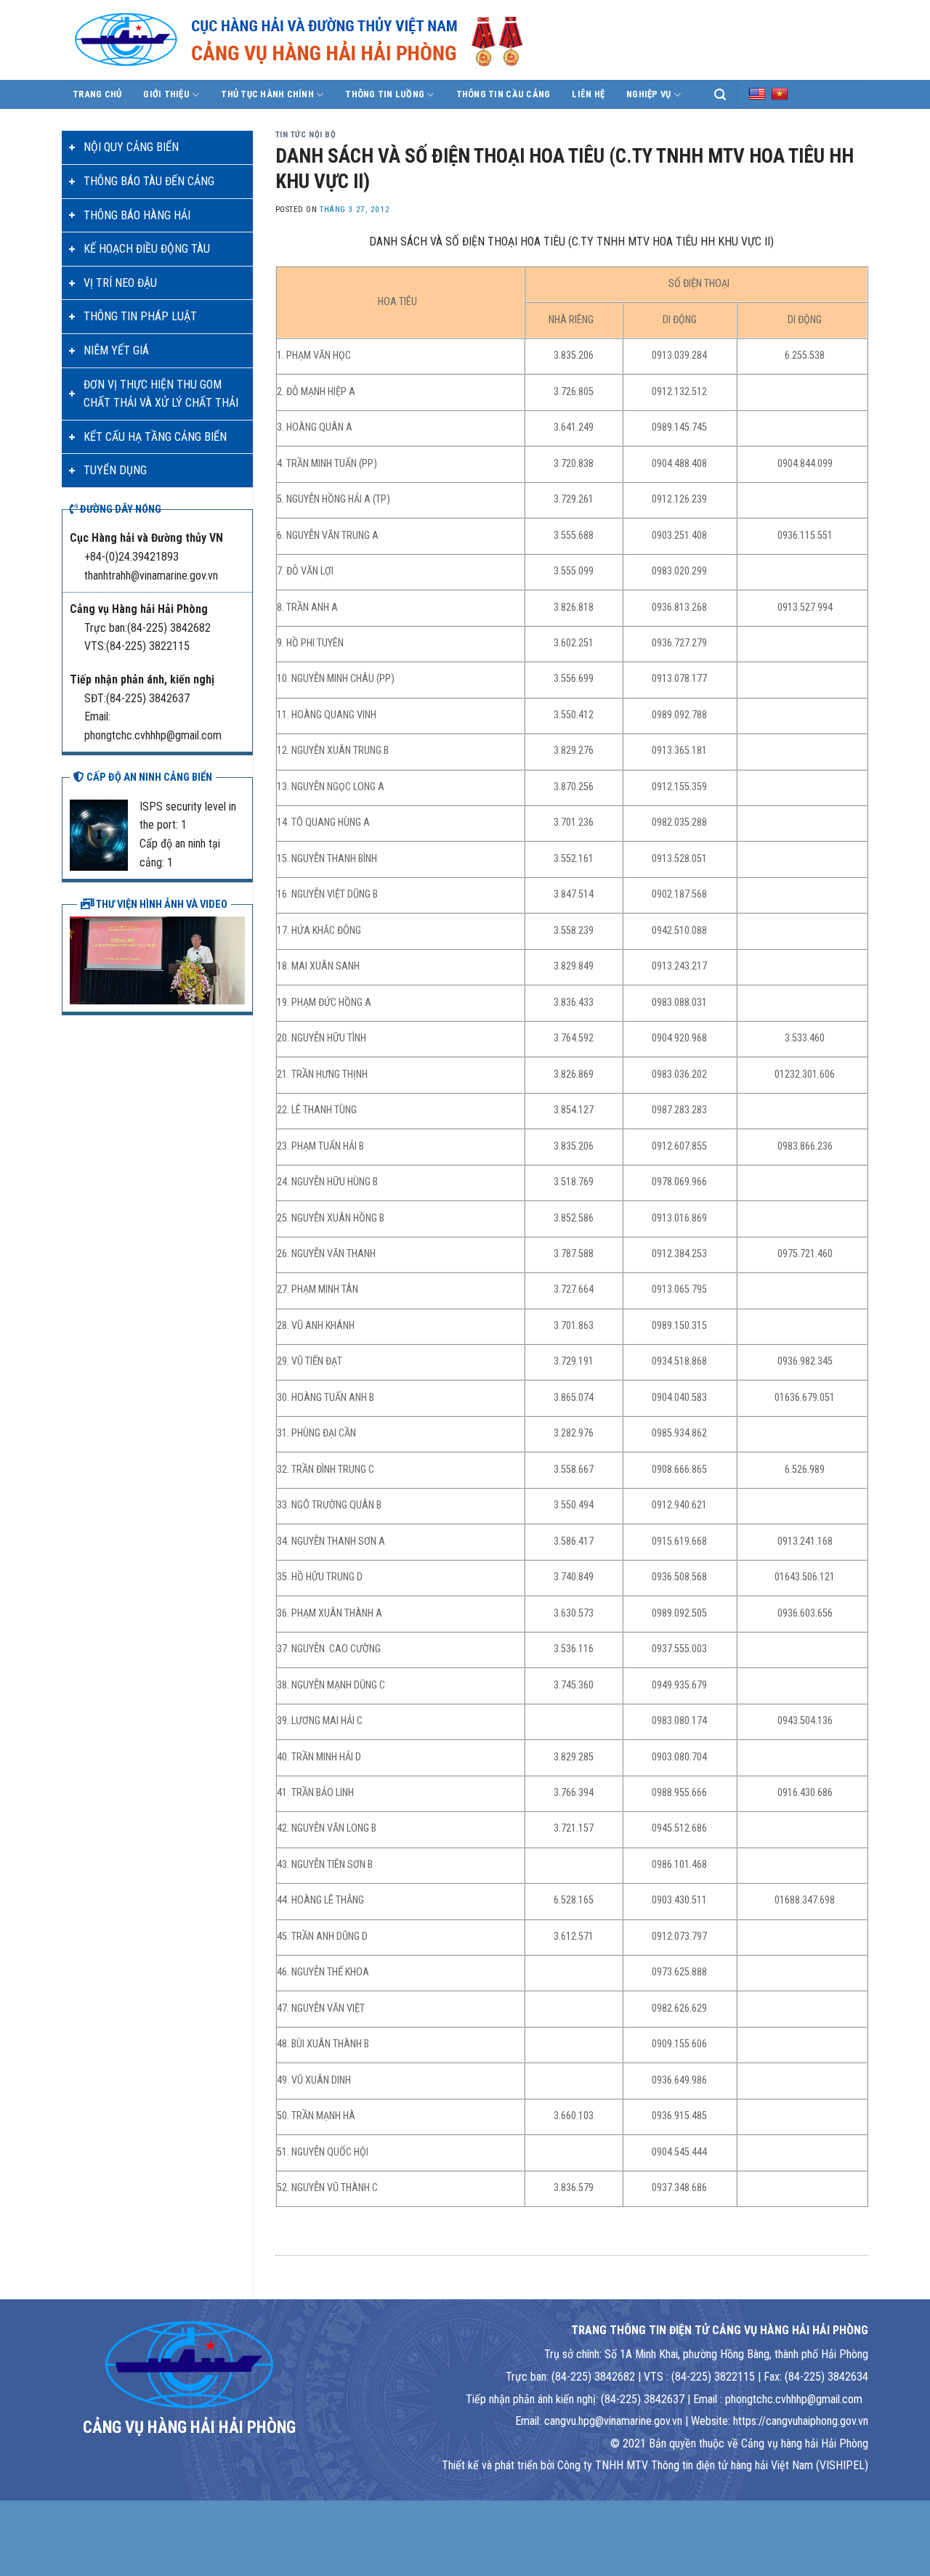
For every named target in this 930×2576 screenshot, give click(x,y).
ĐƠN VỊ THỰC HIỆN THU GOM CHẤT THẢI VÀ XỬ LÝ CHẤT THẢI (161, 394)
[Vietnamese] (780, 94)
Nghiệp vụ (648, 94)
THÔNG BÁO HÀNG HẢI (137, 215)
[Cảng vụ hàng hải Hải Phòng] (316, 40)
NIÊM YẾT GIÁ (116, 350)
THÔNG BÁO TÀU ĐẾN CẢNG (149, 181)
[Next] (237, 959)
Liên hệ (588, 94)
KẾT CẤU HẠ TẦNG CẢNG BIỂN (155, 437)
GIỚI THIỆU (166, 94)
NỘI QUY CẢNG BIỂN (131, 147)
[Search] (720, 95)
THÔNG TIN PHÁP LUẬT (140, 316)
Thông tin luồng (385, 94)
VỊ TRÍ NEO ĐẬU (120, 283)
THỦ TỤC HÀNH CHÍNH (267, 94)
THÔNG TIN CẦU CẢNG (504, 94)
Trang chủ (97, 94)
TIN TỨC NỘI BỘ (306, 135)
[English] (757, 94)
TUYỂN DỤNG (115, 470)
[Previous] (78, 959)
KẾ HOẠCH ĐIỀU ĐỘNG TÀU (147, 249)
